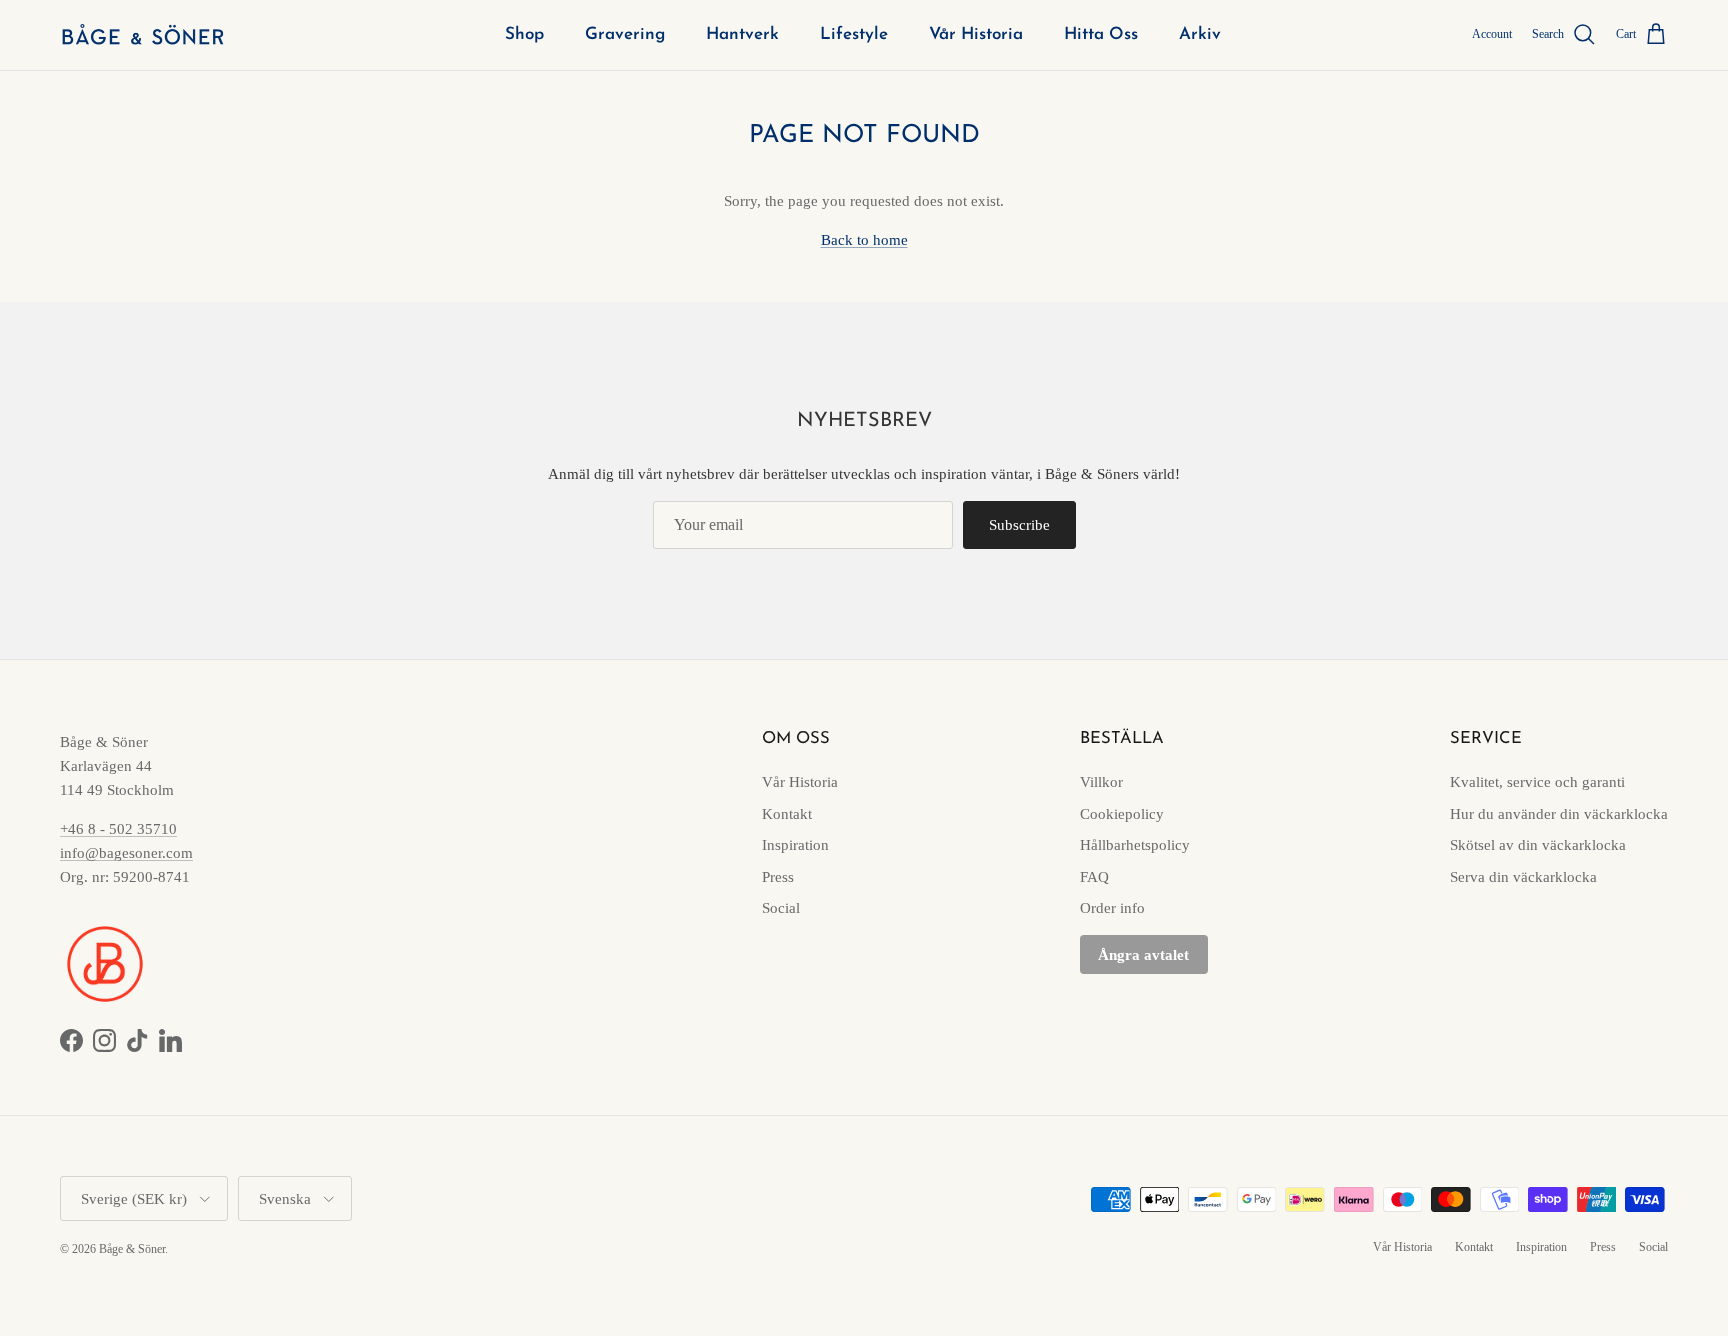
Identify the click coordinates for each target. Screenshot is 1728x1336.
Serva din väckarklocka (1523, 877)
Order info (1112, 908)
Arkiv (1200, 34)
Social (781, 908)
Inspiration (795, 845)
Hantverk (742, 34)
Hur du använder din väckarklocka (1559, 814)
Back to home (864, 240)
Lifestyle (854, 34)
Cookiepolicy (1122, 814)
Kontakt (787, 814)
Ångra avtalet (1143, 955)
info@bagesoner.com (126, 853)
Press (778, 877)
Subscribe (1019, 525)
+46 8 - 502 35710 (118, 829)
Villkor (1101, 782)
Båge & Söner (132, 1249)
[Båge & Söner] (142, 35)
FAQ (1094, 877)
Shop (524, 34)
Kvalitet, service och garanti (1537, 782)
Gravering (625, 34)
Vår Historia (976, 34)
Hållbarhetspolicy (1135, 845)
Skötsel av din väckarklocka (1538, 845)
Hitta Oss (1101, 34)
